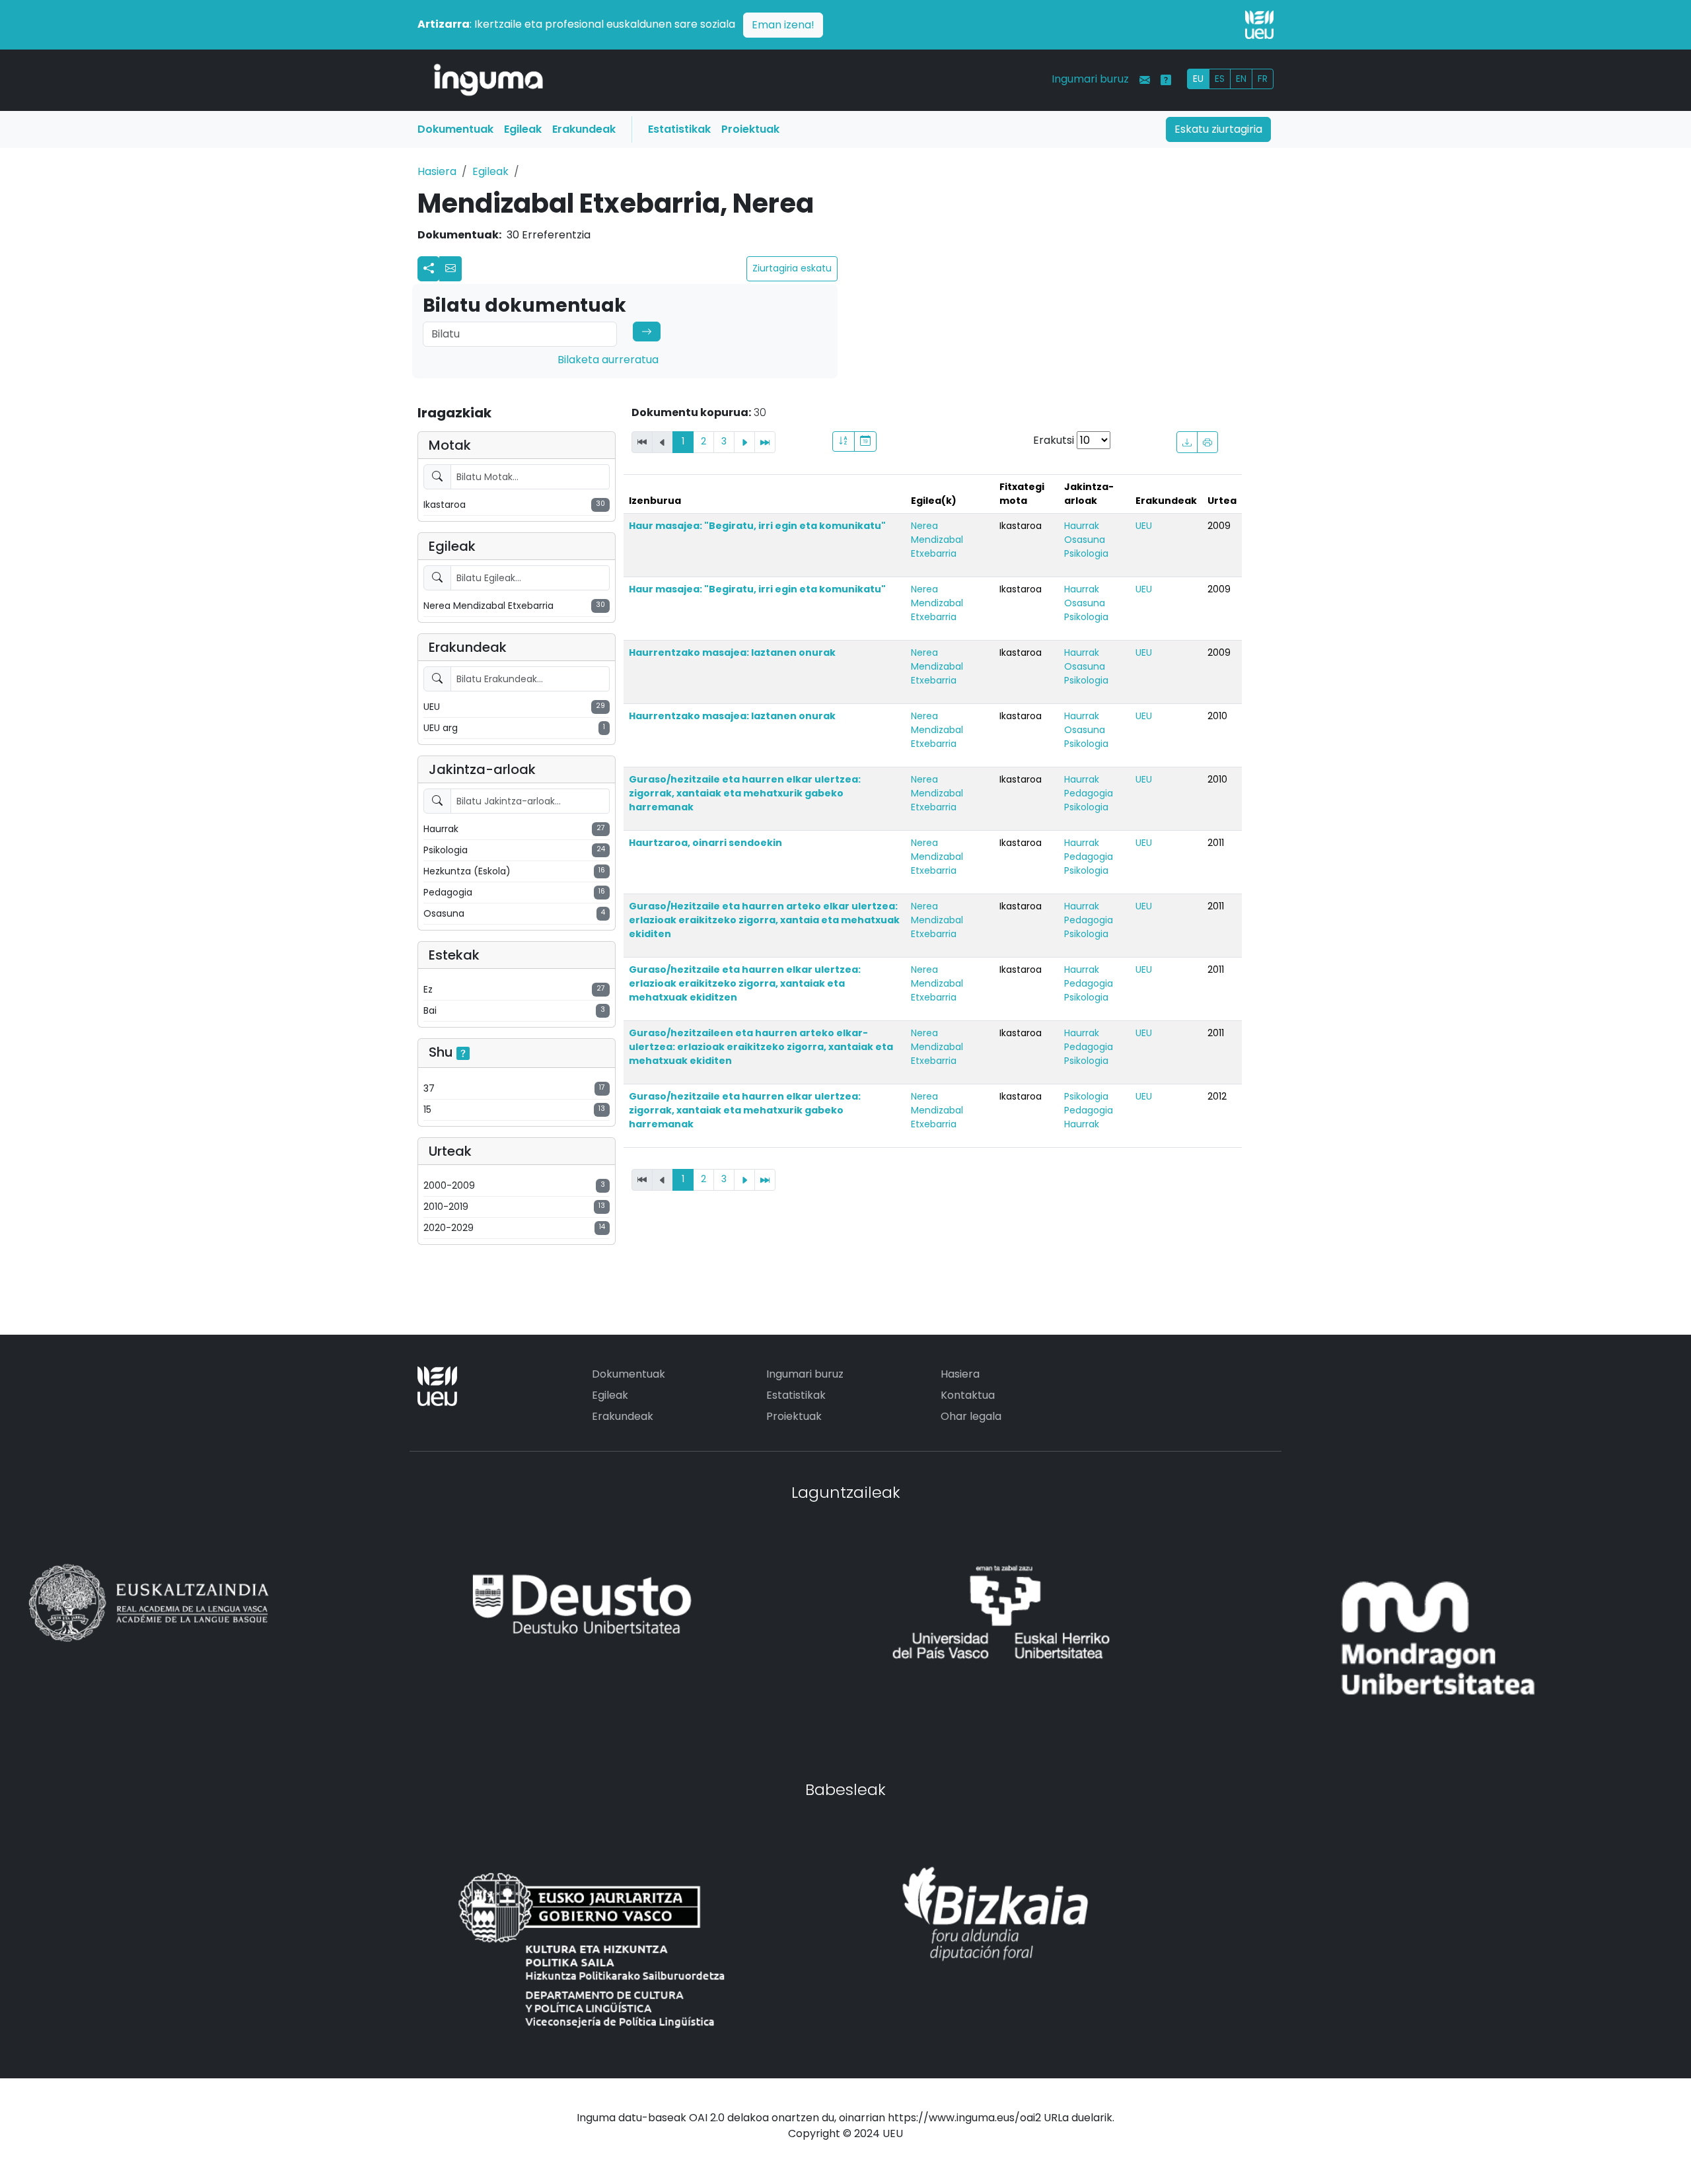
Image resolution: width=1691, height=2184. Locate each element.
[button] (450, 269)
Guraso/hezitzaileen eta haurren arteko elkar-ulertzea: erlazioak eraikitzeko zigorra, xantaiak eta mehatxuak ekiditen (761, 1047)
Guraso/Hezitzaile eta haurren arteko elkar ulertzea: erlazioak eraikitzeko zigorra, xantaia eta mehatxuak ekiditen (764, 920)
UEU (1144, 526)
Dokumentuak (455, 129)
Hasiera (437, 171)
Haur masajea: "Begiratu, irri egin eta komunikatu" (757, 526)
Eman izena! (783, 25)
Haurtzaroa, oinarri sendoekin (705, 843)
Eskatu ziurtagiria (1218, 129)
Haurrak (1082, 526)
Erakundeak (584, 129)
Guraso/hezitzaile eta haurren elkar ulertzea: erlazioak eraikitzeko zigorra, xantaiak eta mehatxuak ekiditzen (745, 983)
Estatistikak (679, 129)
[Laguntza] (1166, 80)
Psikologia (1086, 553)
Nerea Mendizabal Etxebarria (937, 540)
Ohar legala (971, 1416)
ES (1220, 79)
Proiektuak (750, 129)
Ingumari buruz (1090, 79)
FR (1263, 79)
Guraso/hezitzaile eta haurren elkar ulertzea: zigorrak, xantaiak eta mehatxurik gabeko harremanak (745, 793)
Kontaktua (968, 1395)
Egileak (523, 129)
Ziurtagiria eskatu (792, 268)
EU (1198, 79)
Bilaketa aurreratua (608, 360)
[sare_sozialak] (429, 269)
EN (1241, 79)
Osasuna (1085, 540)
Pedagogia (1089, 793)
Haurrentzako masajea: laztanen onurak (732, 652)
